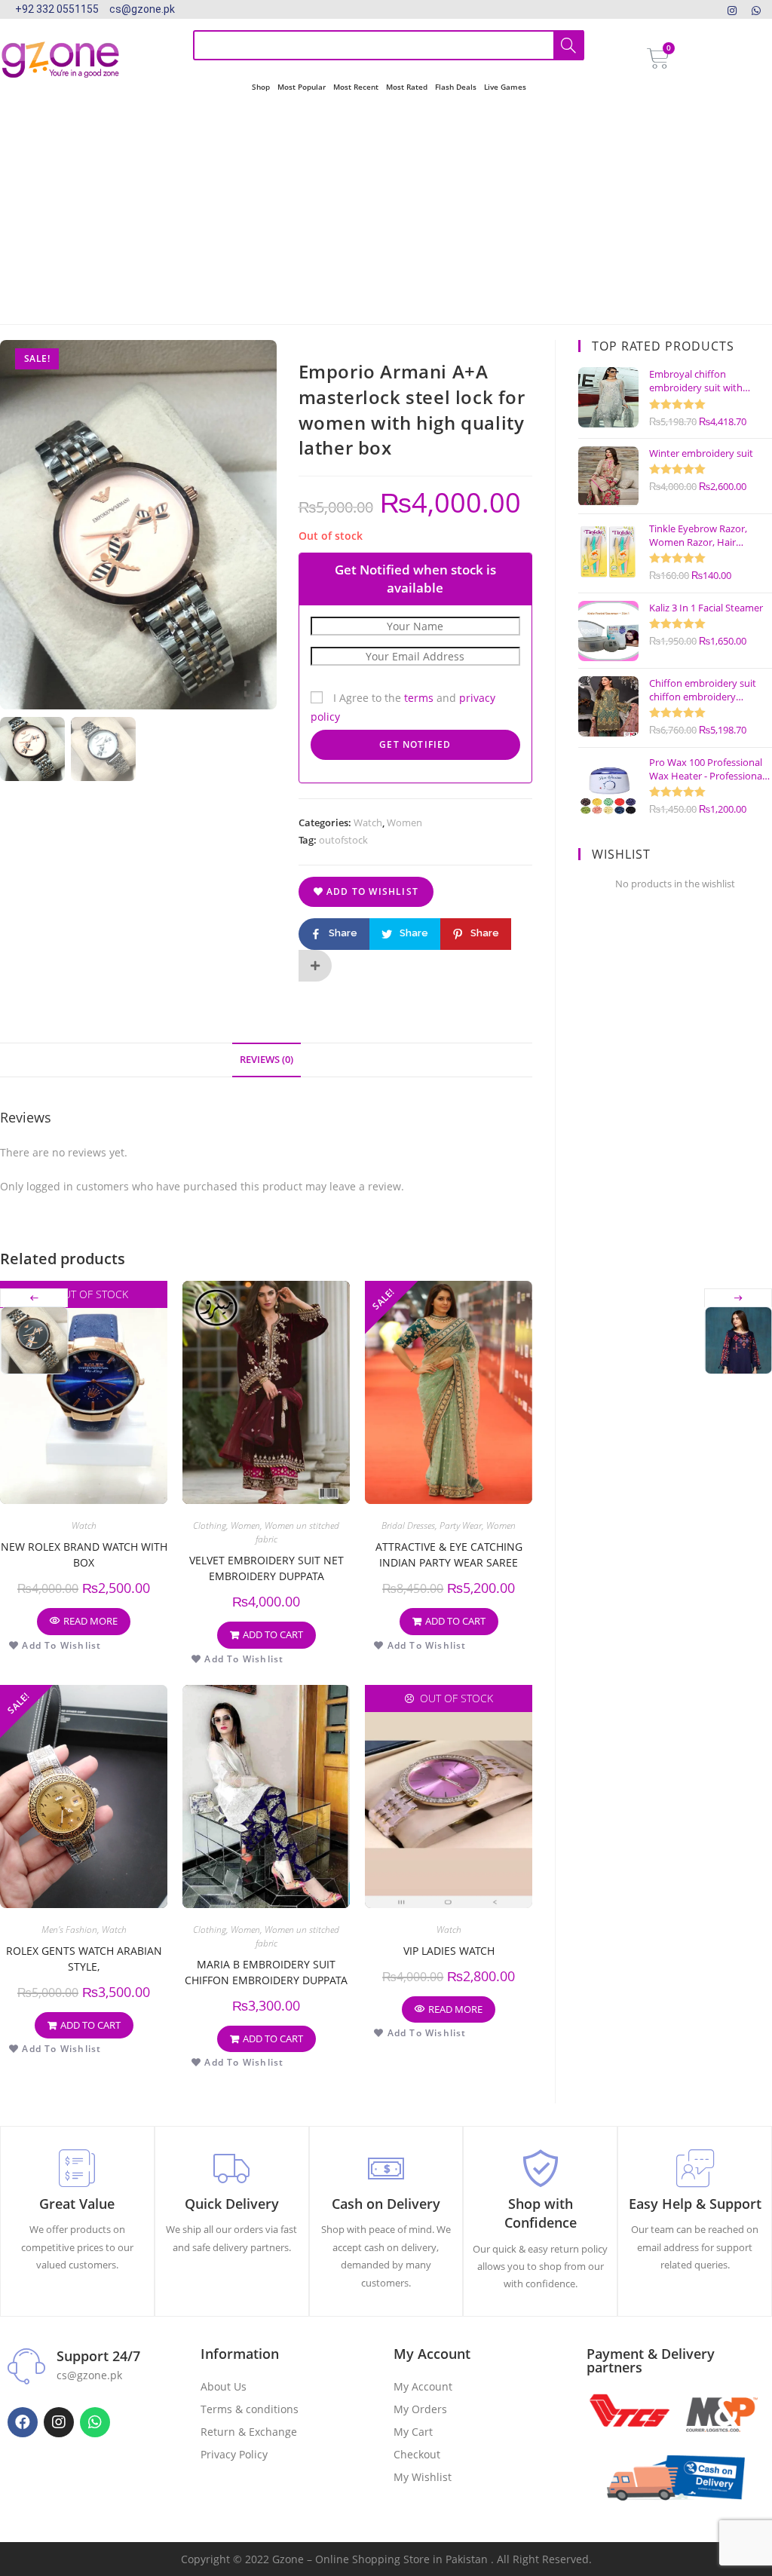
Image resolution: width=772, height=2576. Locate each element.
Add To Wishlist (371, 891)
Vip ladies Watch (449, 1951)
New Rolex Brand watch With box (84, 1554)
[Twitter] (756, 9)
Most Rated (407, 87)
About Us (224, 2386)
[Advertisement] (386, 211)
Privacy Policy (234, 2454)
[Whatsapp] (95, 2422)
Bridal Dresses (408, 1525)
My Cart (413, 2432)
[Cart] (658, 59)
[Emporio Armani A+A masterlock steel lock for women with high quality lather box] (34, 1340)
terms (419, 698)
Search (568, 45)
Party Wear (461, 1525)
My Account (423, 2386)
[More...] (315, 966)
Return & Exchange (249, 2432)
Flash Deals (456, 87)
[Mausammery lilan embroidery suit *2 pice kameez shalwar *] (738, 1340)
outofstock (343, 840)
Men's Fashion (69, 1930)
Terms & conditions (250, 2409)
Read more (90, 1621)
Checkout (417, 2454)
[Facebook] (23, 2422)
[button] (254, 531)
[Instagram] (732, 9)
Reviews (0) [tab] (267, 1060)
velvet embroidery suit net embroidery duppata (267, 1568)
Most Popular (302, 87)
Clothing (210, 1525)
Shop (261, 87)
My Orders (420, 2409)
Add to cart (273, 1634)
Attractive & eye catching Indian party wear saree (449, 1554)
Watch (368, 822)
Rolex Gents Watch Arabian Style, (84, 1959)
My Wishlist (423, 2477)
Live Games (505, 87)
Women (404, 822)
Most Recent (356, 87)
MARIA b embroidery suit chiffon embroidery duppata (266, 1972)
